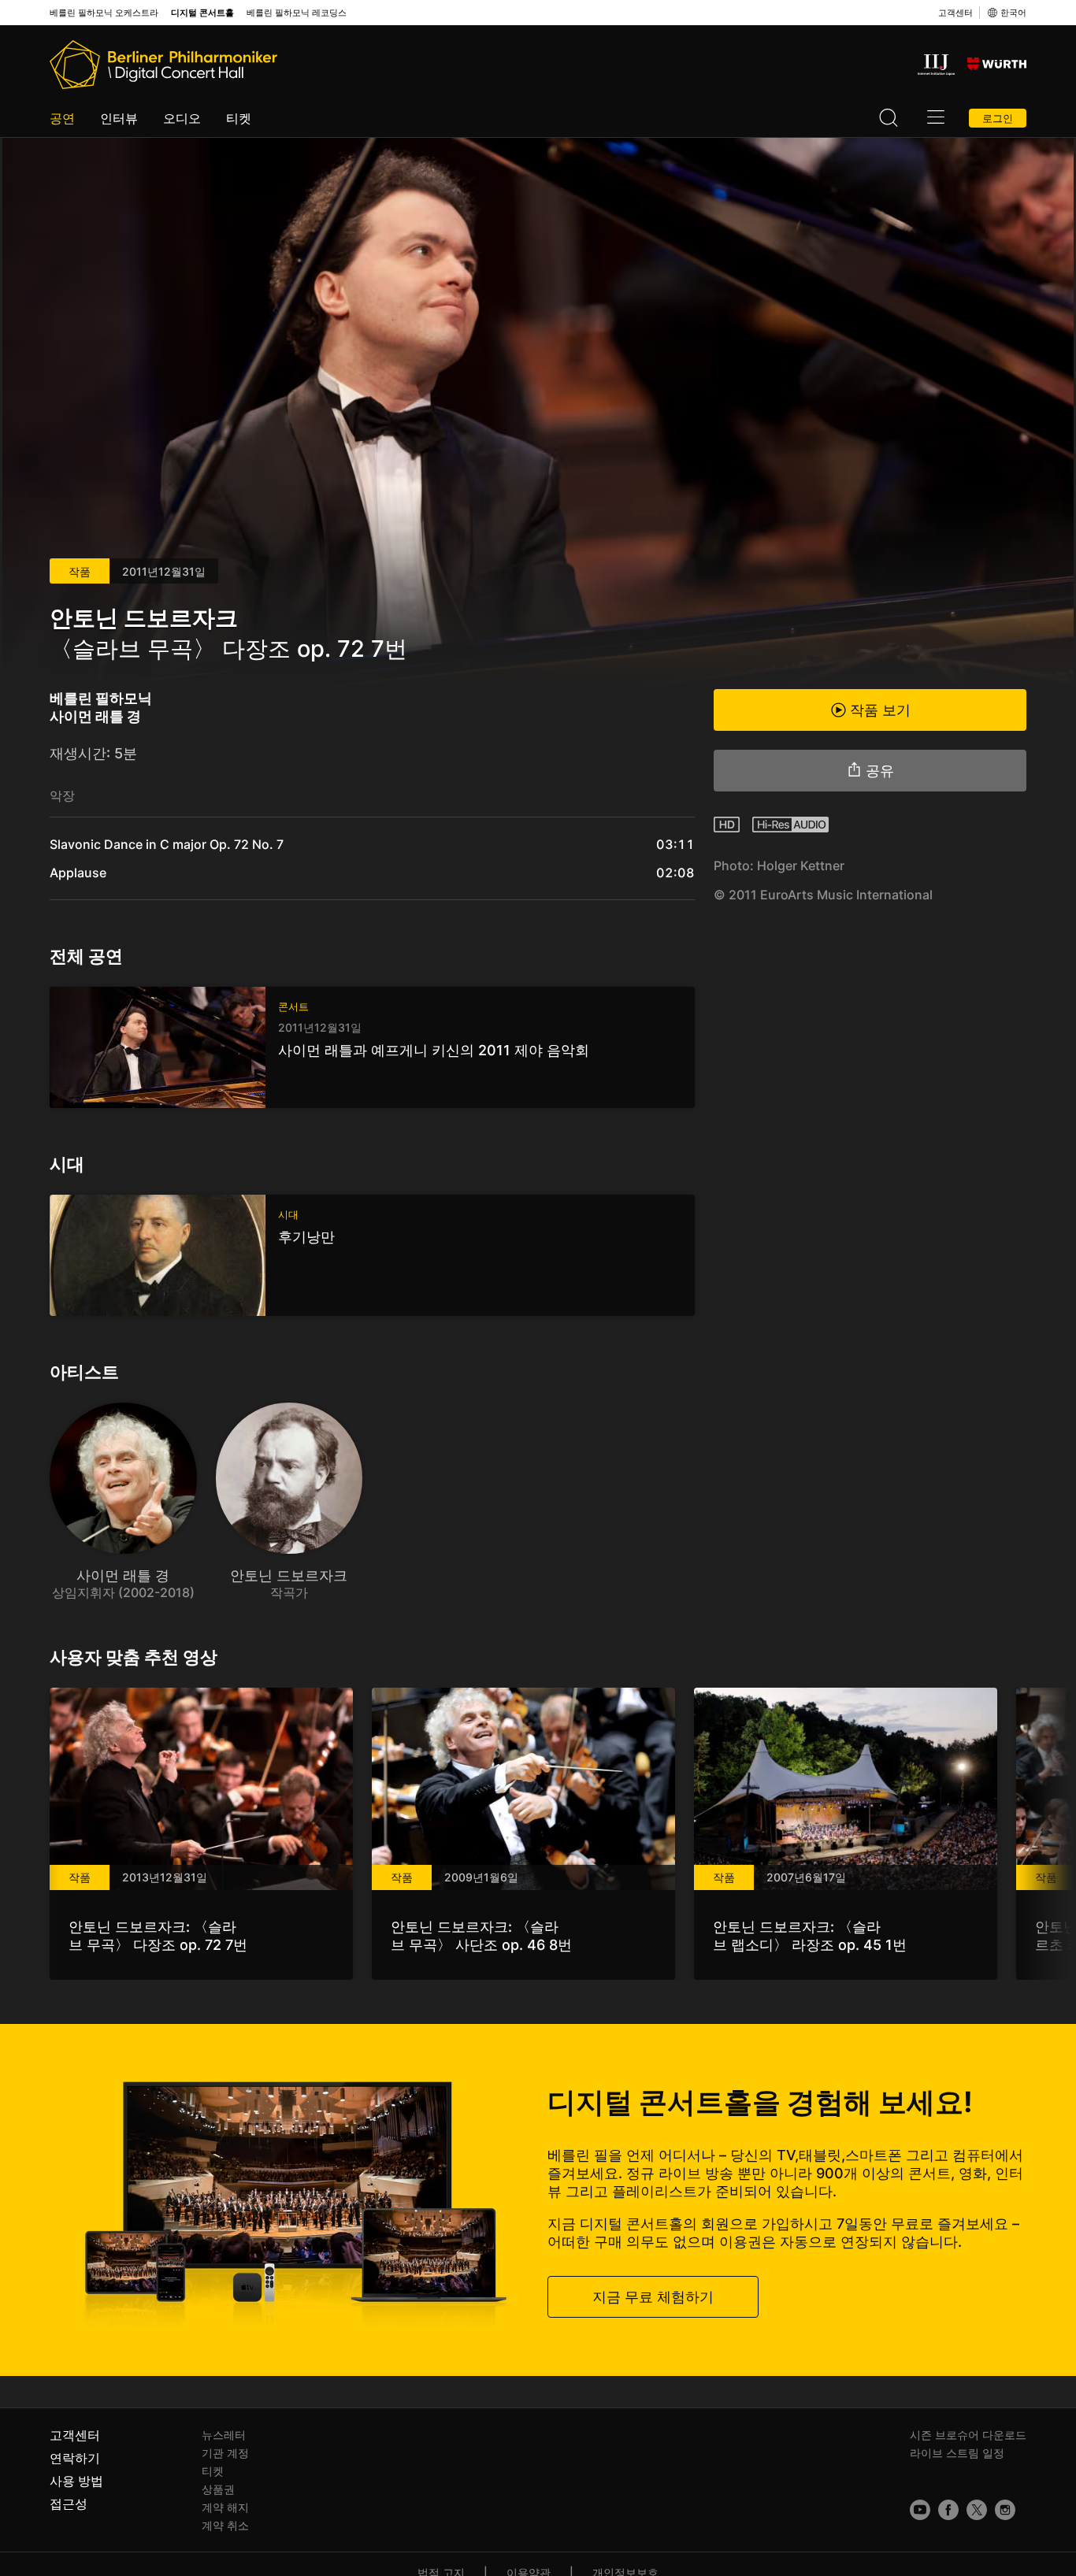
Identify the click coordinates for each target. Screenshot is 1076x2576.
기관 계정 (225, 2453)
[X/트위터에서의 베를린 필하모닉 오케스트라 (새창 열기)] (977, 2510)
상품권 (218, 2489)
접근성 (69, 2504)
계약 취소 (225, 2525)
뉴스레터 (224, 2435)
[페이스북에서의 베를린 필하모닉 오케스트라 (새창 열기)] (948, 2510)
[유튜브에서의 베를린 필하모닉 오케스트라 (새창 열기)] (920, 2510)
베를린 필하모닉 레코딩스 (297, 13)
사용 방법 (76, 2481)
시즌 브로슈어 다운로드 (968, 2435)
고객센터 (955, 13)
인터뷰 (119, 118)
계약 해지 (225, 2507)
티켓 (239, 118)
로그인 (998, 118)
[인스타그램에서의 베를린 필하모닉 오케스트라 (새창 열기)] (1005, 2510)
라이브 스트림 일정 (957, 2453)
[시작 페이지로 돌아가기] (163, 65)
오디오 (182, 118)
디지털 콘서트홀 (202, 13)
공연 (62, 118)
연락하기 (75, 2458)
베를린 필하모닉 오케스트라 (104, 13)
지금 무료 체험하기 (653, 2296)
